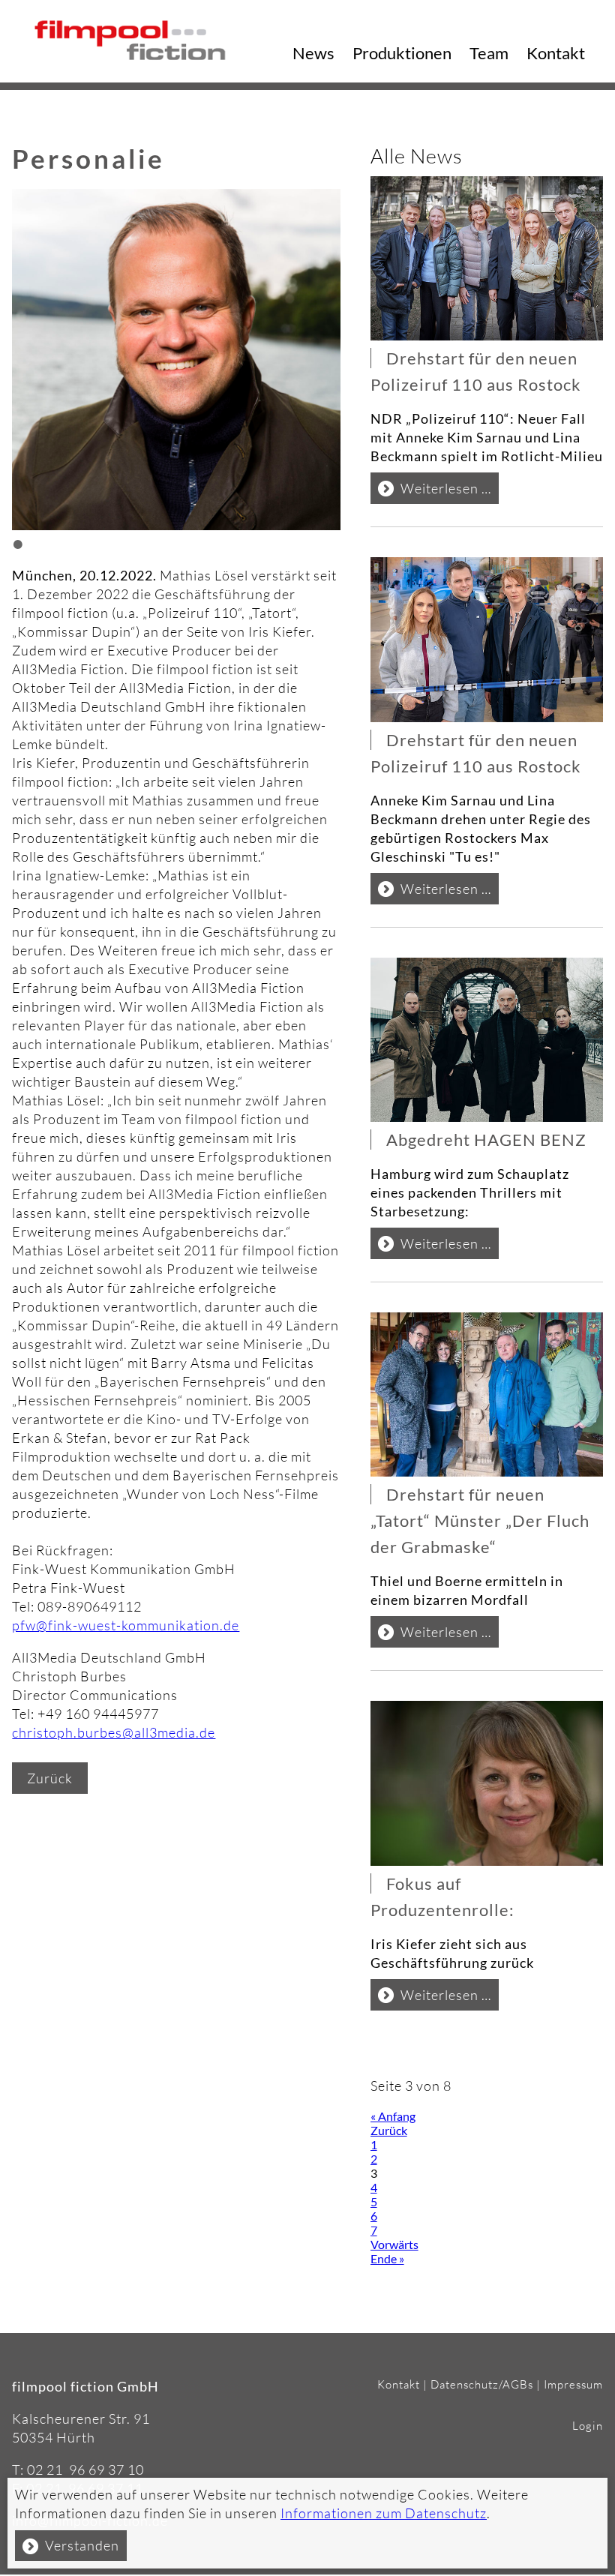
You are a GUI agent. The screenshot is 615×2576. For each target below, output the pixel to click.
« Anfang (393, 2116)
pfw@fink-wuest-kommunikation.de (126, 1625)
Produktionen (402, 53)
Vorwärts (394, 2244)
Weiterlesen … (450, 492)
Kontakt (556, 53)
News (313, 53)
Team (489, 53)
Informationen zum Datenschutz (384, 2513)
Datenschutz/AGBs (482, 2384)
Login (588, 2426)
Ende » (387, 2258)
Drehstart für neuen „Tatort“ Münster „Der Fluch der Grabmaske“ (480, 1520)
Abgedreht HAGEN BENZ (488, 1140)
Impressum (573, 2384)
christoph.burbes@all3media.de (114, 1732)
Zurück (50, 1778)
